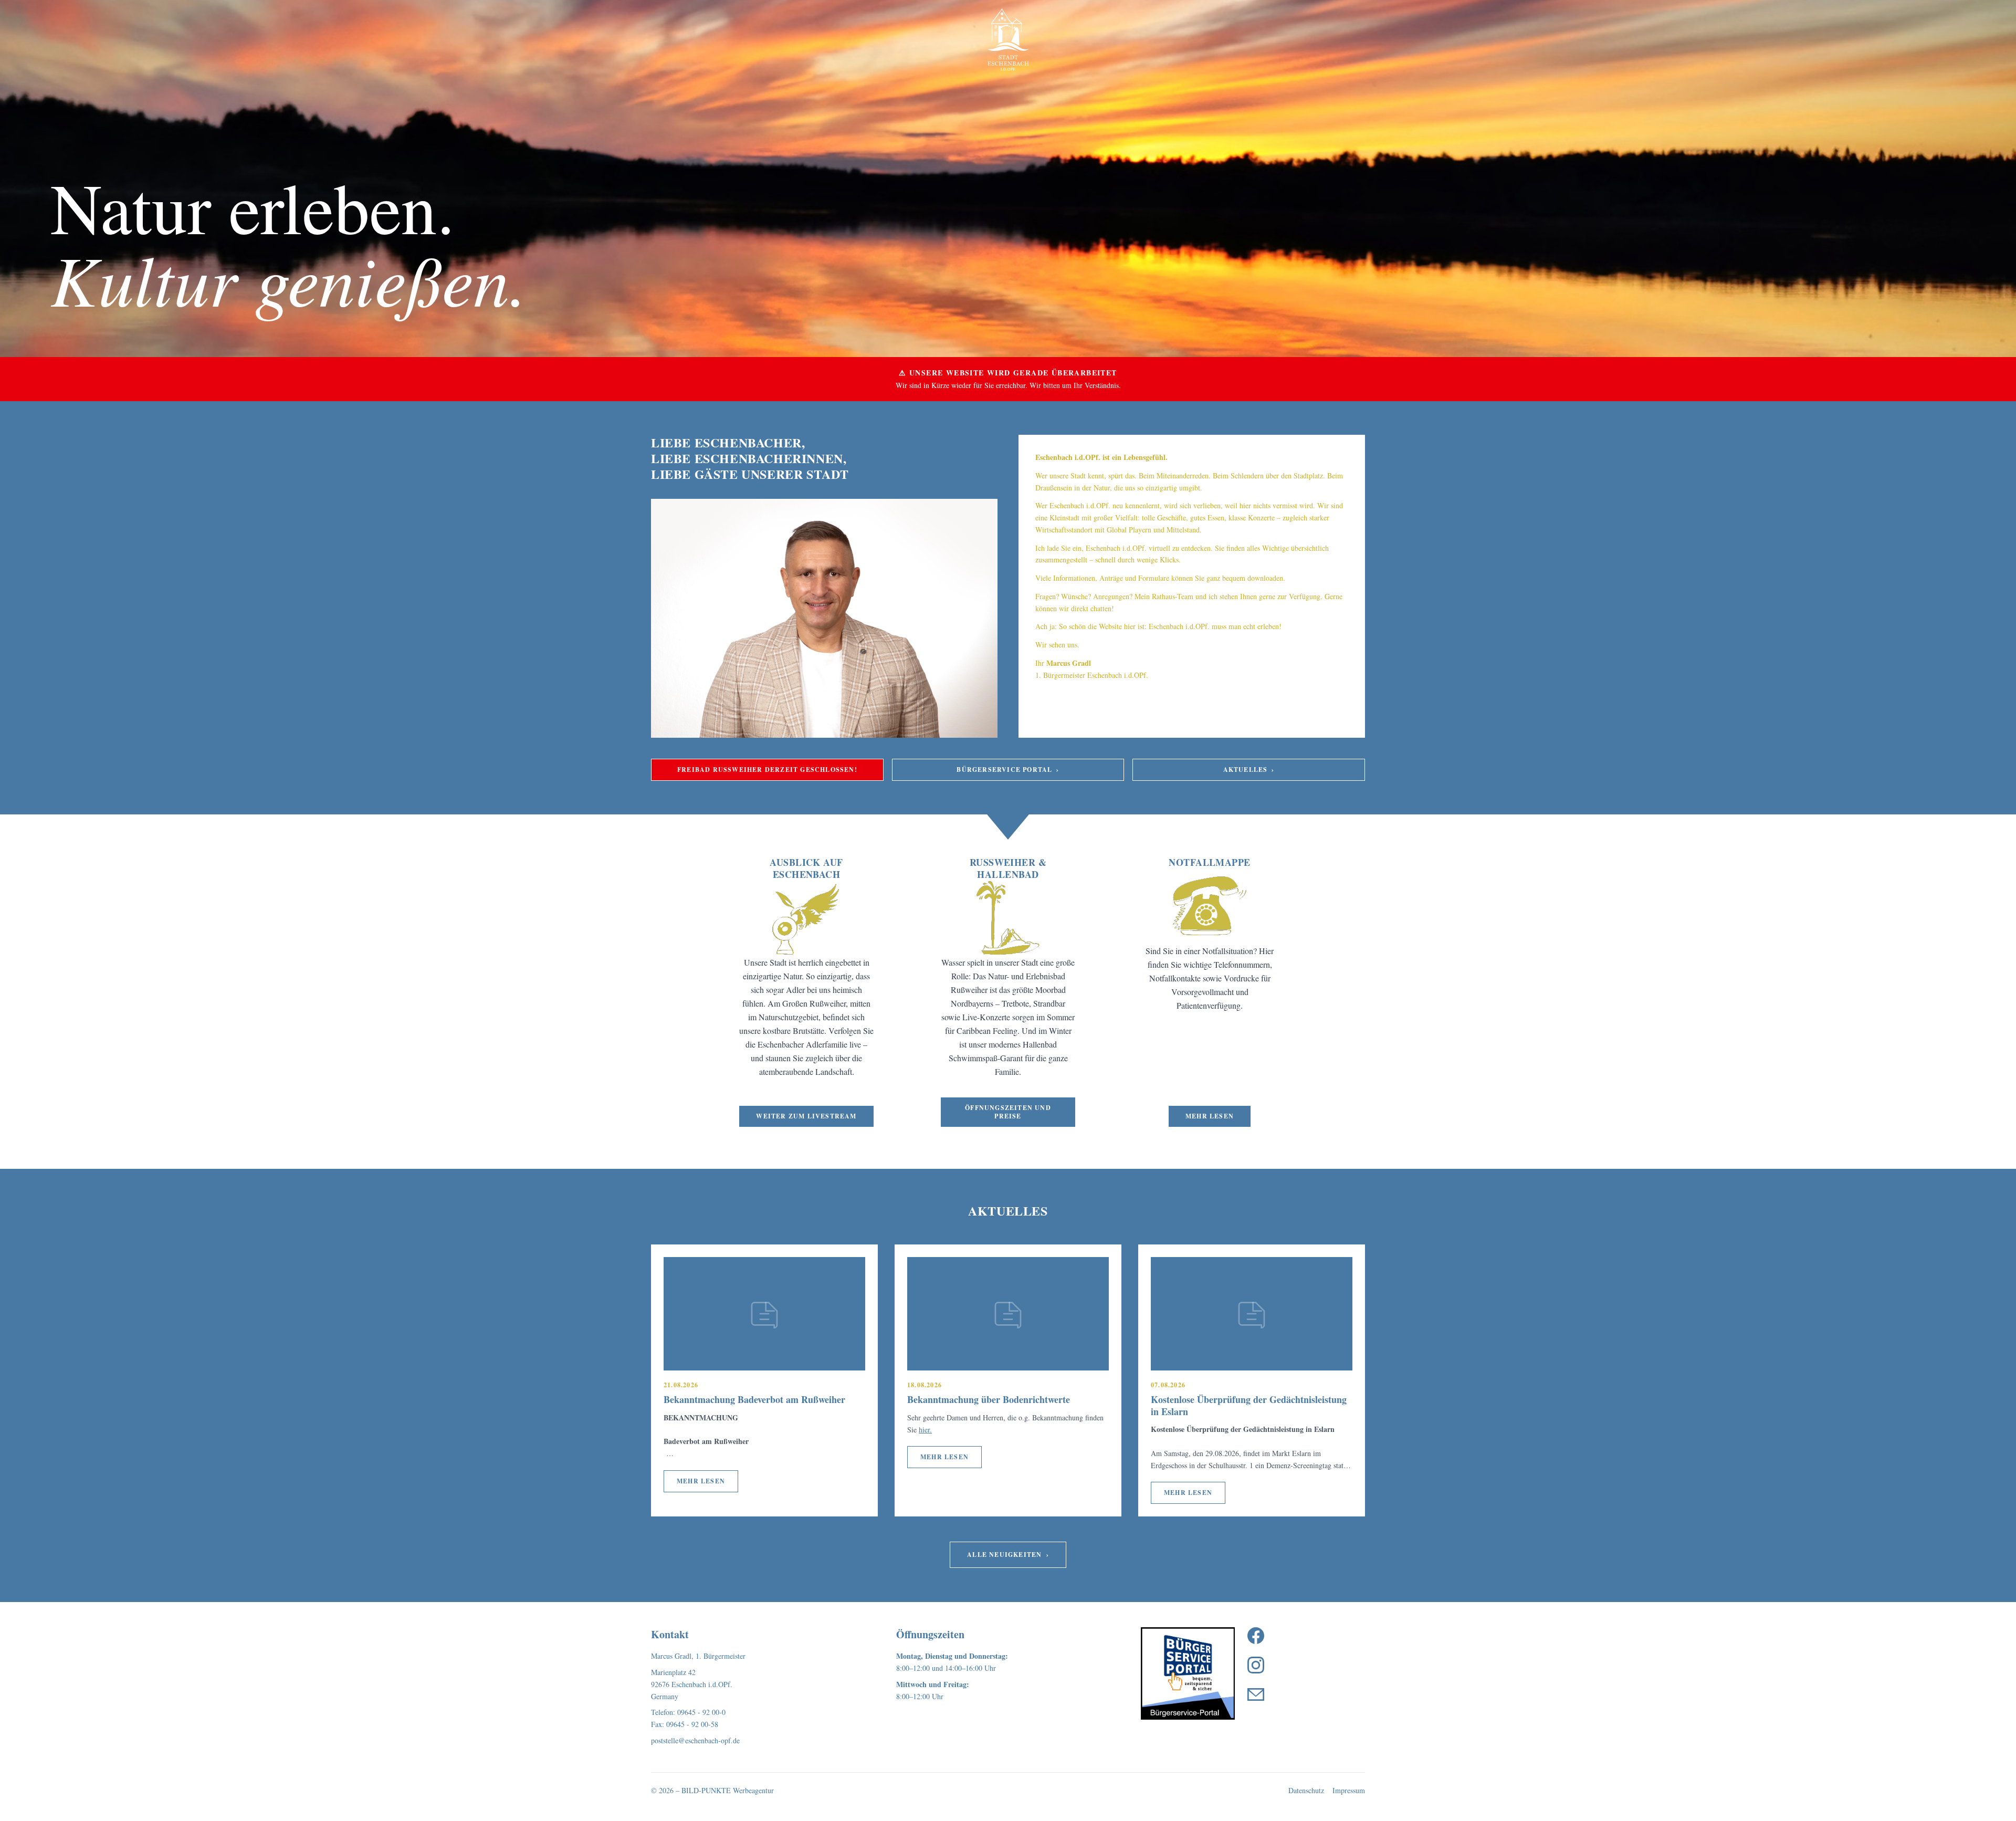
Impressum (1349, 1790)
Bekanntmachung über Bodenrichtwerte (989, 1399)
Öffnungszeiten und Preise (1008, 1112)
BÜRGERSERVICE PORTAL (1008, 770)
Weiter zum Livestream (806, 1116)
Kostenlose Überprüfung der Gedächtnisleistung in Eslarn (1249, 1405)
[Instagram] (1256, 1665)
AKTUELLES (1249, 770)
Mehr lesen (1210, 1116)
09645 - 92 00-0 (701, 1712)
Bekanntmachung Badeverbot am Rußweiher (754, 1399)
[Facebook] (1256, 1636)
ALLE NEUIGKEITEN (1008, 1555)
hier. (925, 1430)
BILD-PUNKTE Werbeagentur (728, 1790)
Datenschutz (1306, 1790)
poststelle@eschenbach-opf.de (695, 1740)
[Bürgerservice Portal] (1188, 1673)
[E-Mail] (1256, 1694)
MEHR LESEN (701, 1481)
